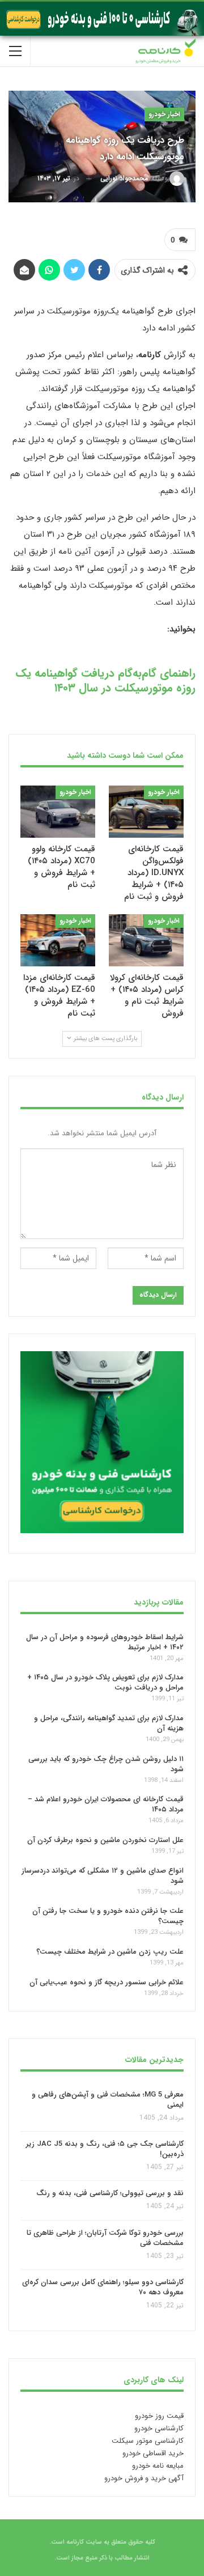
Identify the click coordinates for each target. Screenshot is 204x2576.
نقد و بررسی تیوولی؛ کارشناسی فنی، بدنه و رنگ (110, 2194)
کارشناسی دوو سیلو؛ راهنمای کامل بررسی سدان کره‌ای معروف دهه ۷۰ (103, 2288)
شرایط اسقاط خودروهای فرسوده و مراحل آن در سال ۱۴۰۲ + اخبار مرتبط (105, 1642)
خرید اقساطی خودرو (153, 2453)
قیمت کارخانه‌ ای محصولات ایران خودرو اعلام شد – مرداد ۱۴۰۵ (106, 1804)
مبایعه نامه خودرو (158, 2466)
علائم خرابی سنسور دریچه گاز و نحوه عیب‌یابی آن (107, 1982)
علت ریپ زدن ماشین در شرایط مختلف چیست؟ (110, 1952)
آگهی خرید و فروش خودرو (144, 2478)
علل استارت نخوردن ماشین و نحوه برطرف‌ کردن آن (105, 1840)
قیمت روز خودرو (159, 2416)
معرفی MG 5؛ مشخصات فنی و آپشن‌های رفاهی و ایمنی (108, 2100)
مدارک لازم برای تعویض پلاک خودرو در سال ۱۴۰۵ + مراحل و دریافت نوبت (105, 1682)
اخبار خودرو (164, 114)
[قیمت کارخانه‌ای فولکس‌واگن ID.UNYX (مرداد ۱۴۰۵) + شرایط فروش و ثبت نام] (146, 812)
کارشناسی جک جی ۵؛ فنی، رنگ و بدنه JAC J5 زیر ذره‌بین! (105, 2149)
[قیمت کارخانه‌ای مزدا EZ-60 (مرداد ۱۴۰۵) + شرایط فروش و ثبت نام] (58, 940)
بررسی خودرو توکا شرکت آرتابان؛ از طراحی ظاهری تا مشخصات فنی (105, 2238)
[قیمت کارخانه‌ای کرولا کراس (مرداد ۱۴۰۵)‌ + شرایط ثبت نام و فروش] (146, 940)
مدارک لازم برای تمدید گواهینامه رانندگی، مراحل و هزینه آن (109, 1723)
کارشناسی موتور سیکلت (148, 2441)
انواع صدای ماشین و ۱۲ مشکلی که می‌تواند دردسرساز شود (103, 1876)
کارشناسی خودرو (159, 2428)
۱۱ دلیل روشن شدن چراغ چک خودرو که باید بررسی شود (106, 1764)
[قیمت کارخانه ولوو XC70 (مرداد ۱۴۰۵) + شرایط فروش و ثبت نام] (58, 812)
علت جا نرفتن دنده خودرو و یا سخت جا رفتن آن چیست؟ (108, 1916)
